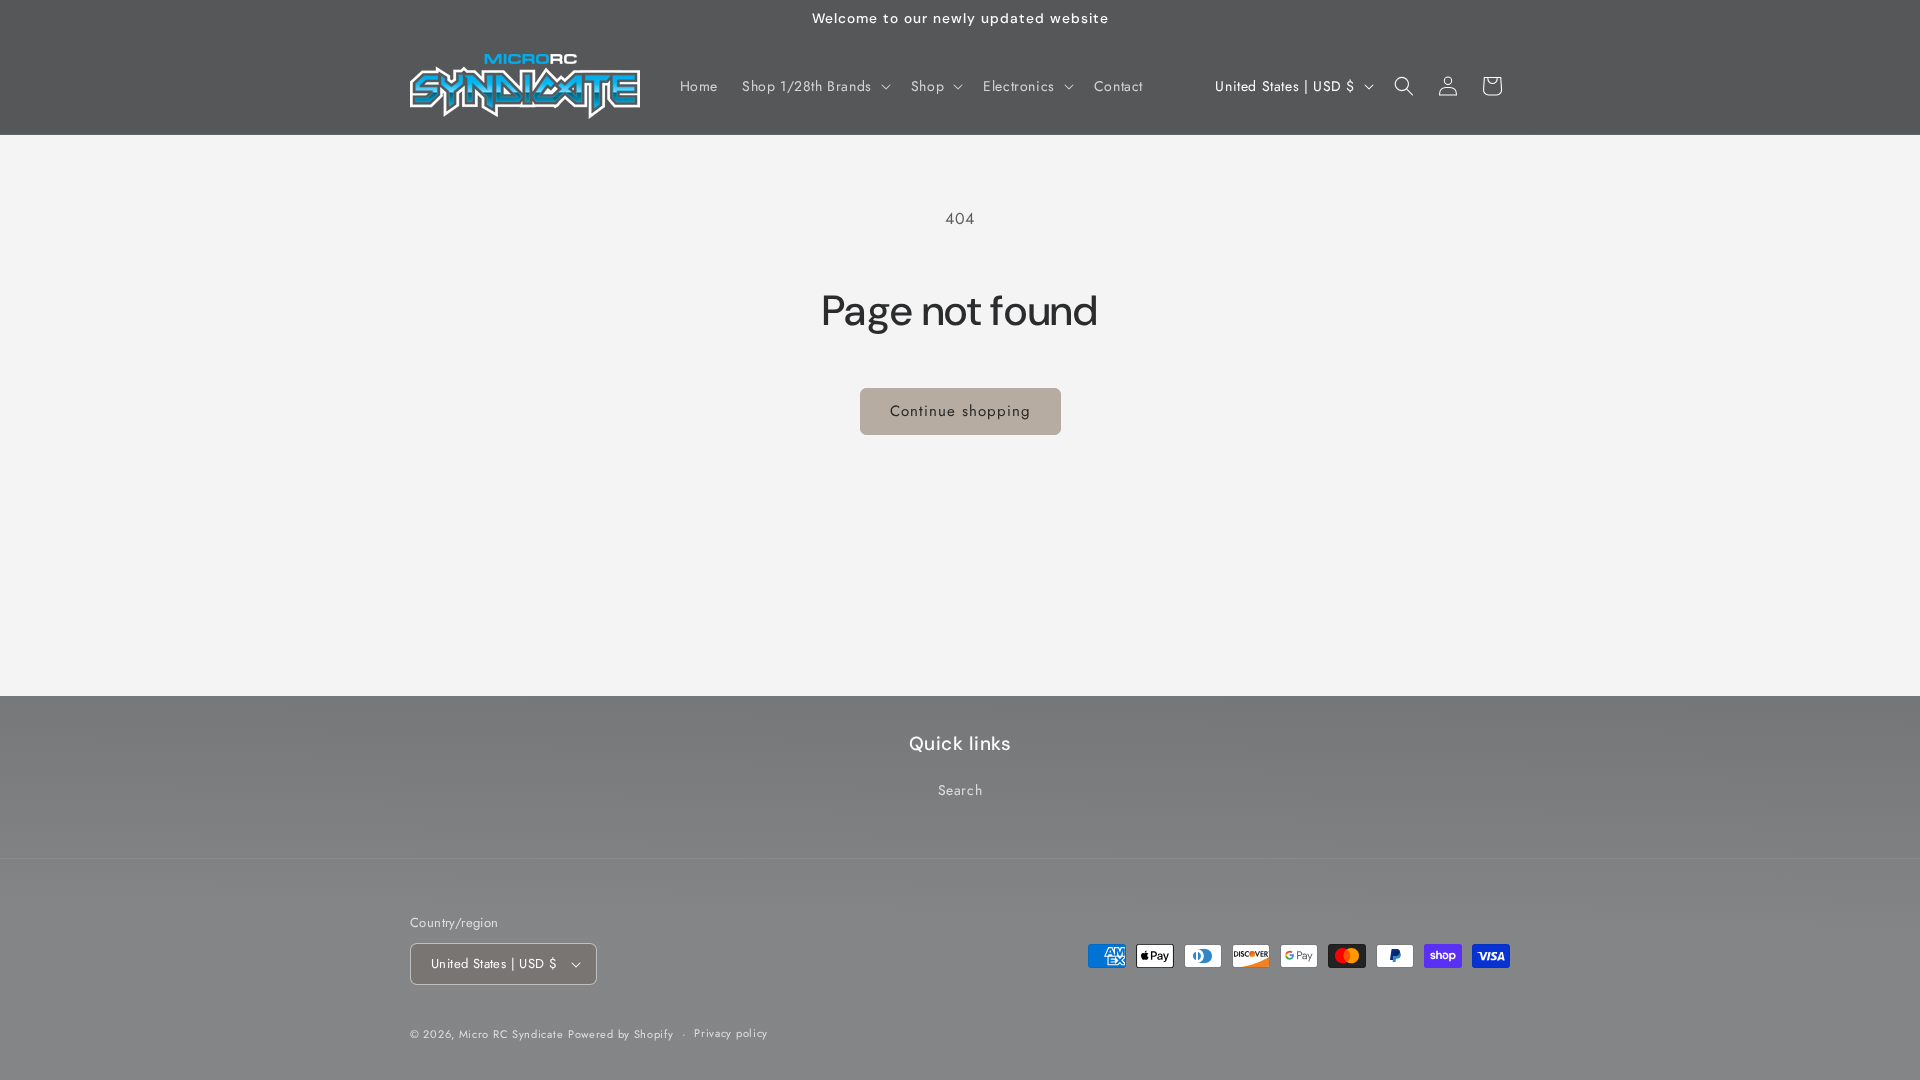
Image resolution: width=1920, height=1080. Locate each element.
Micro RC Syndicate (511, 1034)
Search (960, 790)
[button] (814, 86)
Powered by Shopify (621, 1034)
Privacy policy (731, 1033)
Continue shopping (960, 411)
